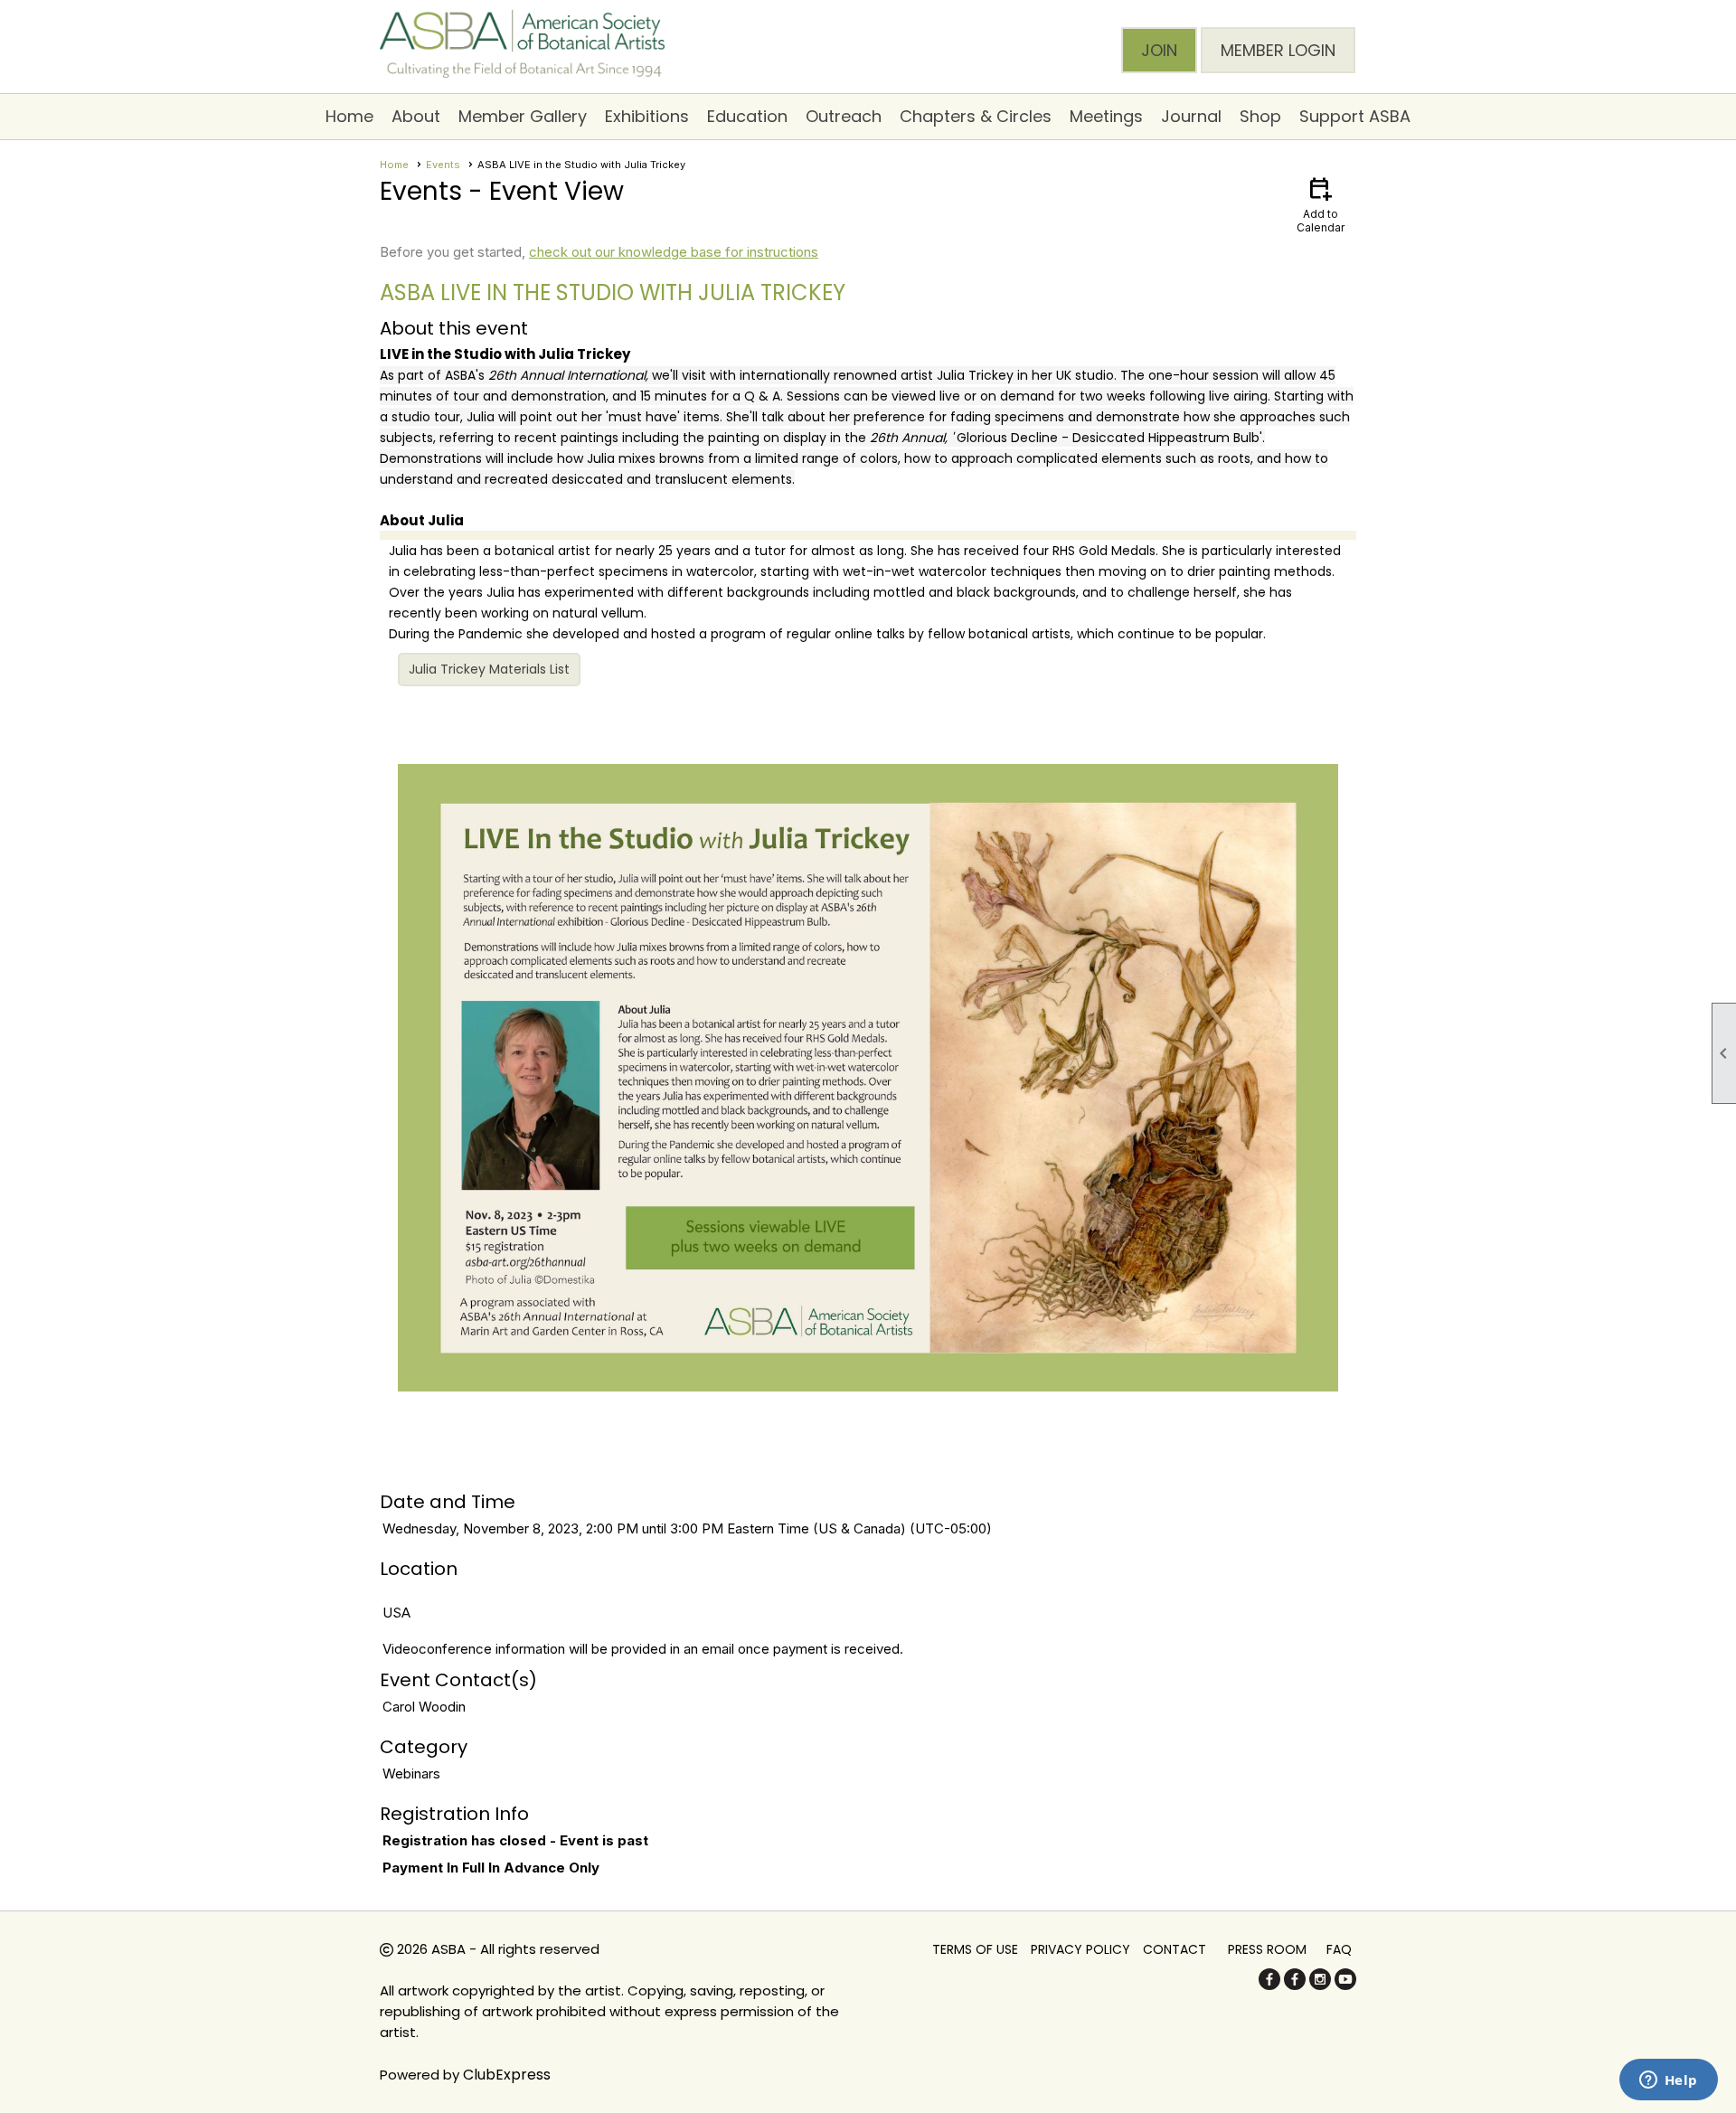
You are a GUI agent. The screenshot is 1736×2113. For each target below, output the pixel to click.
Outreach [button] (844, 116)
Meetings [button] (1106, 116)
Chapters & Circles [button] (976, 116)
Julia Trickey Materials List (489, 669)
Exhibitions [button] (647, 116)
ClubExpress (507, 2075)
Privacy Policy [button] (1080, 1949)
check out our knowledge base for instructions (674, 252)
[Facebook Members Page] (1295, 1985)
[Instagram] (1320, 1985)
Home (349, 116)
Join (1159, 50)
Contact (1175, 1949)
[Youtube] (1345, 1985)
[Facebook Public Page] (1269, 1985)
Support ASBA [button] (1355, 116)
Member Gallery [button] (523, 116)
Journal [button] (1191, 116)
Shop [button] (1260, 116)
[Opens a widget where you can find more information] (1668, 2081)
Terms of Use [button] (975, 1949)
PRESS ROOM (1267, 1949)
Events (443, 165)
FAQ (1339, 1949)
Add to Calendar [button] (1321, 204)
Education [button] (747, 116)
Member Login (1278, 50)
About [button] (416, 116)
